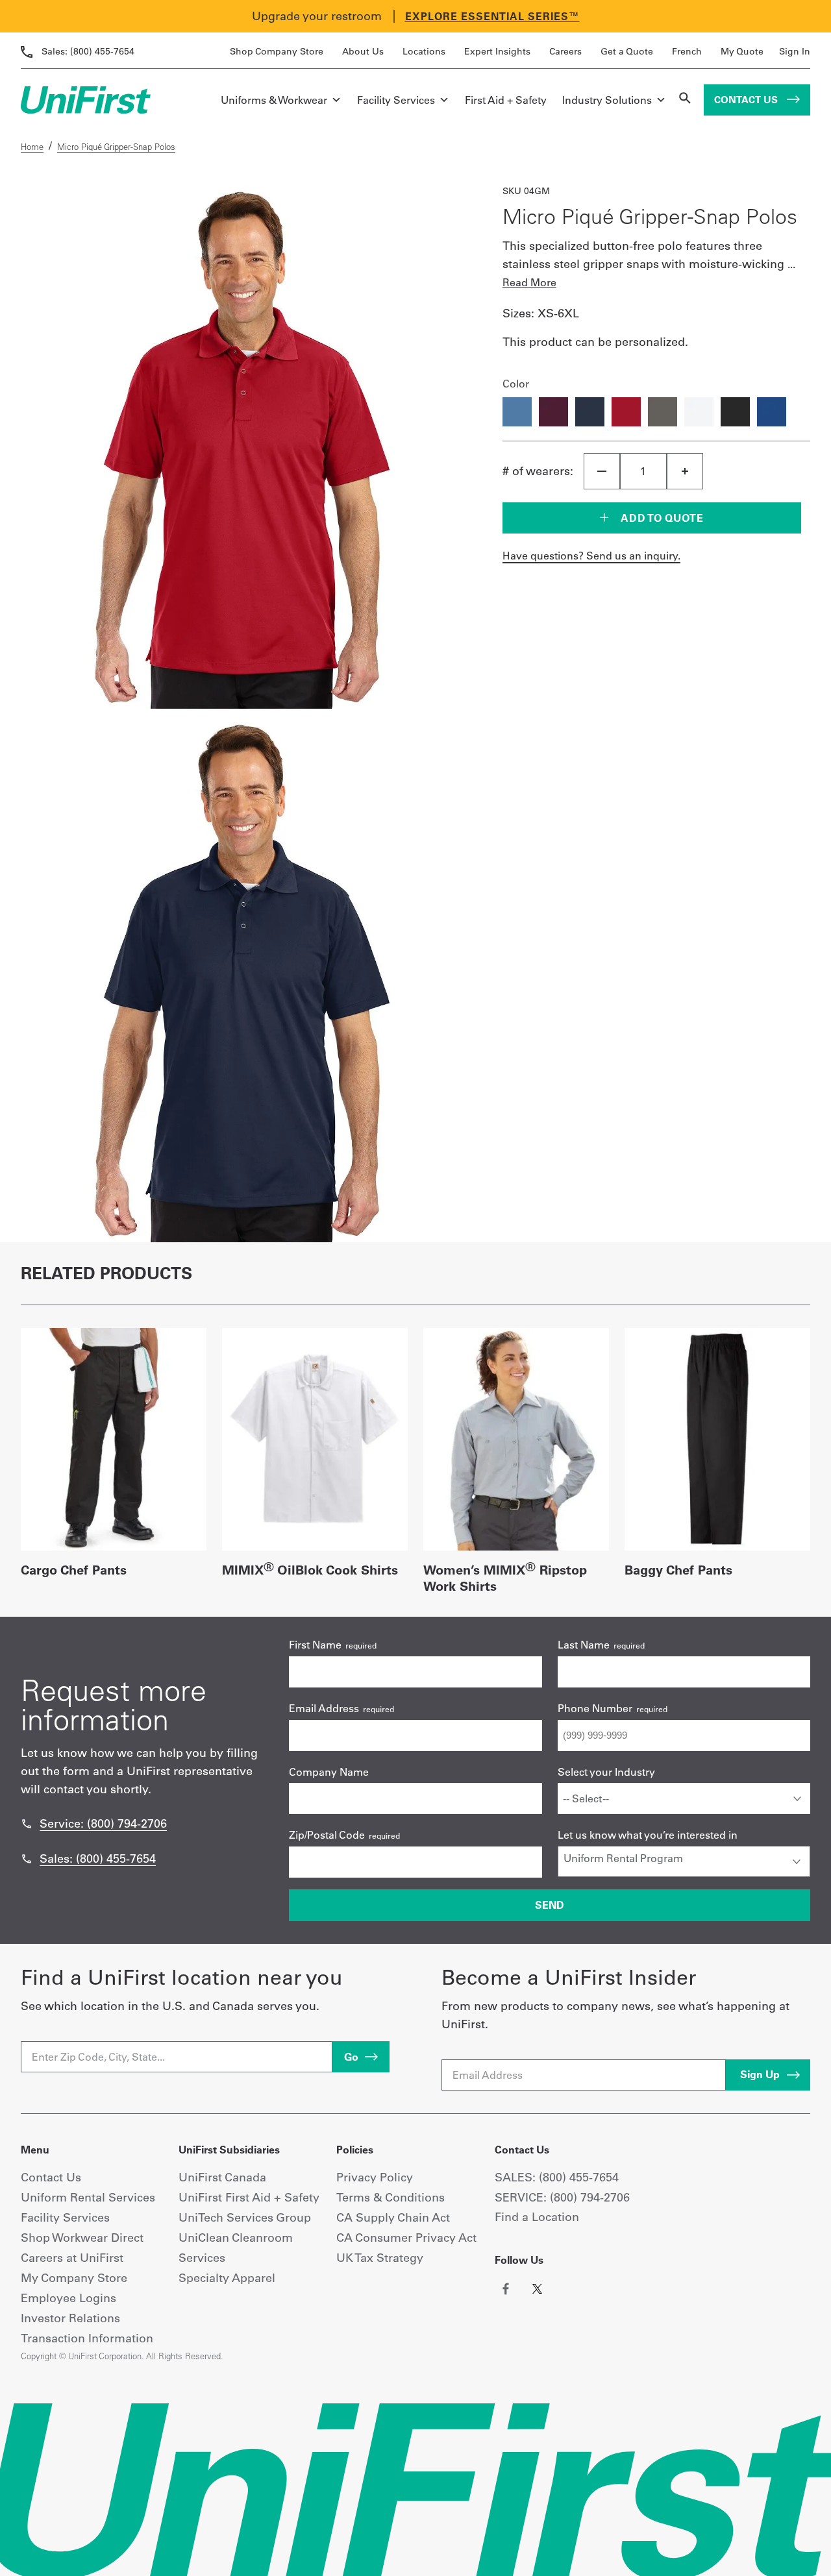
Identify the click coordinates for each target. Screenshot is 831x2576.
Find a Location (537, 2217)
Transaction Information (87, 2338)
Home (32, 147)
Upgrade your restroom (317, 16)
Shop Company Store (277, 51)
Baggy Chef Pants (678, 1570)
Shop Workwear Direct (82, 2238)
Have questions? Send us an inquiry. (591, 556)
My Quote (742, 51)
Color (516, 384)
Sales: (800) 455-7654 (98, 1858)
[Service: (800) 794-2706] (27, 1824)
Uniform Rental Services (88, 2197)
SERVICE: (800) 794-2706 (562, 2197)
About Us (363, 51)
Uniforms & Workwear (274, 100)
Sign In (795, 51)
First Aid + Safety (506, 100)
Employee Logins (68, 2298)
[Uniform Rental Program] (684, 1858)
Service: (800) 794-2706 (103, 1823)
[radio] (517, 412)
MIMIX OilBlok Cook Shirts (310, 1570)
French (687, 51)
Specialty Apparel (227, 2278)
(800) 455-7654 (88, 51)
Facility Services (396, 100)
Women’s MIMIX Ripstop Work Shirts (505, 1578)
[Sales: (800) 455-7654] (27, 1859)
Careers (565, 51)
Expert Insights (497, 51)
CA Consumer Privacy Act (406, 2238)
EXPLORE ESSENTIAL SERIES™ (492, 16)
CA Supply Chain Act (393, 2217)
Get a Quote (627, 51)
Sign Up (760, 2074)
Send (550, 1905)
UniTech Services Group (245, 2217)
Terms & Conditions (391, 2197)
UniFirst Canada (222, 2177)
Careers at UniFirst (72, 2258)
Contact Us (747, 100)
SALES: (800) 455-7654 (557, 2177)
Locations (424, 51)
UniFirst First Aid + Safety (249, 2197)
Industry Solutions (607, 100)
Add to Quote (661, 518)
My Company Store (74, 2278)
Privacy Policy (375, 2177)
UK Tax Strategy (380, 2258)
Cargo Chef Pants (74, 1570)
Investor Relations (70, 2318)
